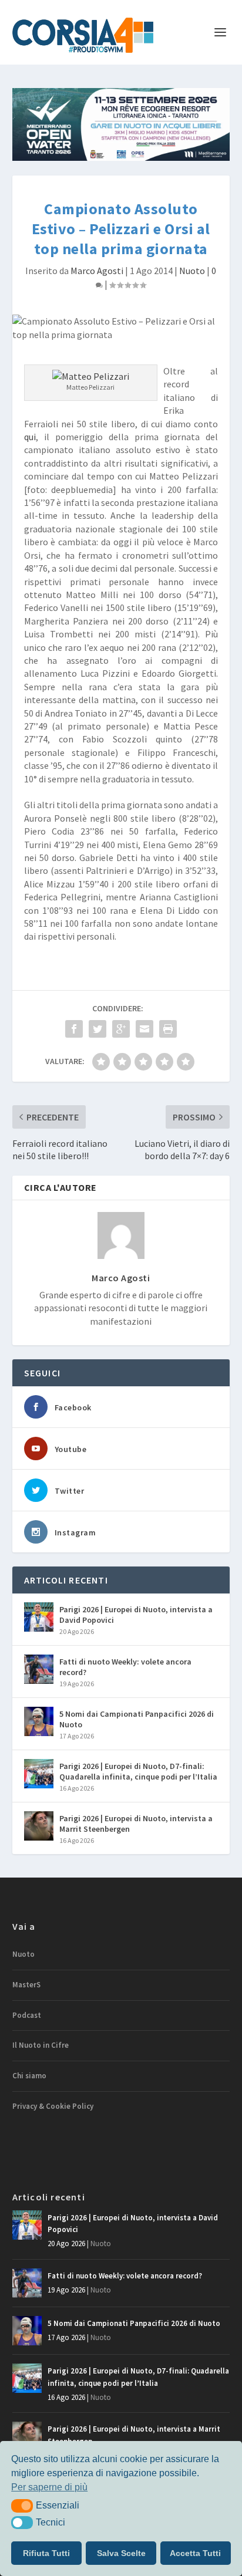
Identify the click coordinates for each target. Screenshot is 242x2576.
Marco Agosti (97, 271)
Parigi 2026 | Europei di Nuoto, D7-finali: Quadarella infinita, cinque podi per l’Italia (138, 1771)
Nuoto (192, 271)
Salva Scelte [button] (121, 2553)
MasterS (26, 1985)
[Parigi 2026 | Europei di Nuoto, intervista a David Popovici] (39, 1617)
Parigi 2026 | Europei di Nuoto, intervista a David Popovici (136, 1615)
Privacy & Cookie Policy (53, 2106)
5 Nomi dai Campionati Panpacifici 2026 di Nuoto (137, 1719)
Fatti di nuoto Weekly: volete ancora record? (125, 1667)
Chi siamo (29, 2076)
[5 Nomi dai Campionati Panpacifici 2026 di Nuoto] (39, 1721)
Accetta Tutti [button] (195, 2553)
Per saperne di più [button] (49, 2487)
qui (30, 437)
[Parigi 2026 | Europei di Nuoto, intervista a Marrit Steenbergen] (39, 1826)
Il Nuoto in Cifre (41, 2045)
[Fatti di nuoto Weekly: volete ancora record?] (39, 1669)
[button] (22, 2506)
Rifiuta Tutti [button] (46, 2553)
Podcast (27, 2015)
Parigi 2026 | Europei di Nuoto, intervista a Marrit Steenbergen (136, 1824)
